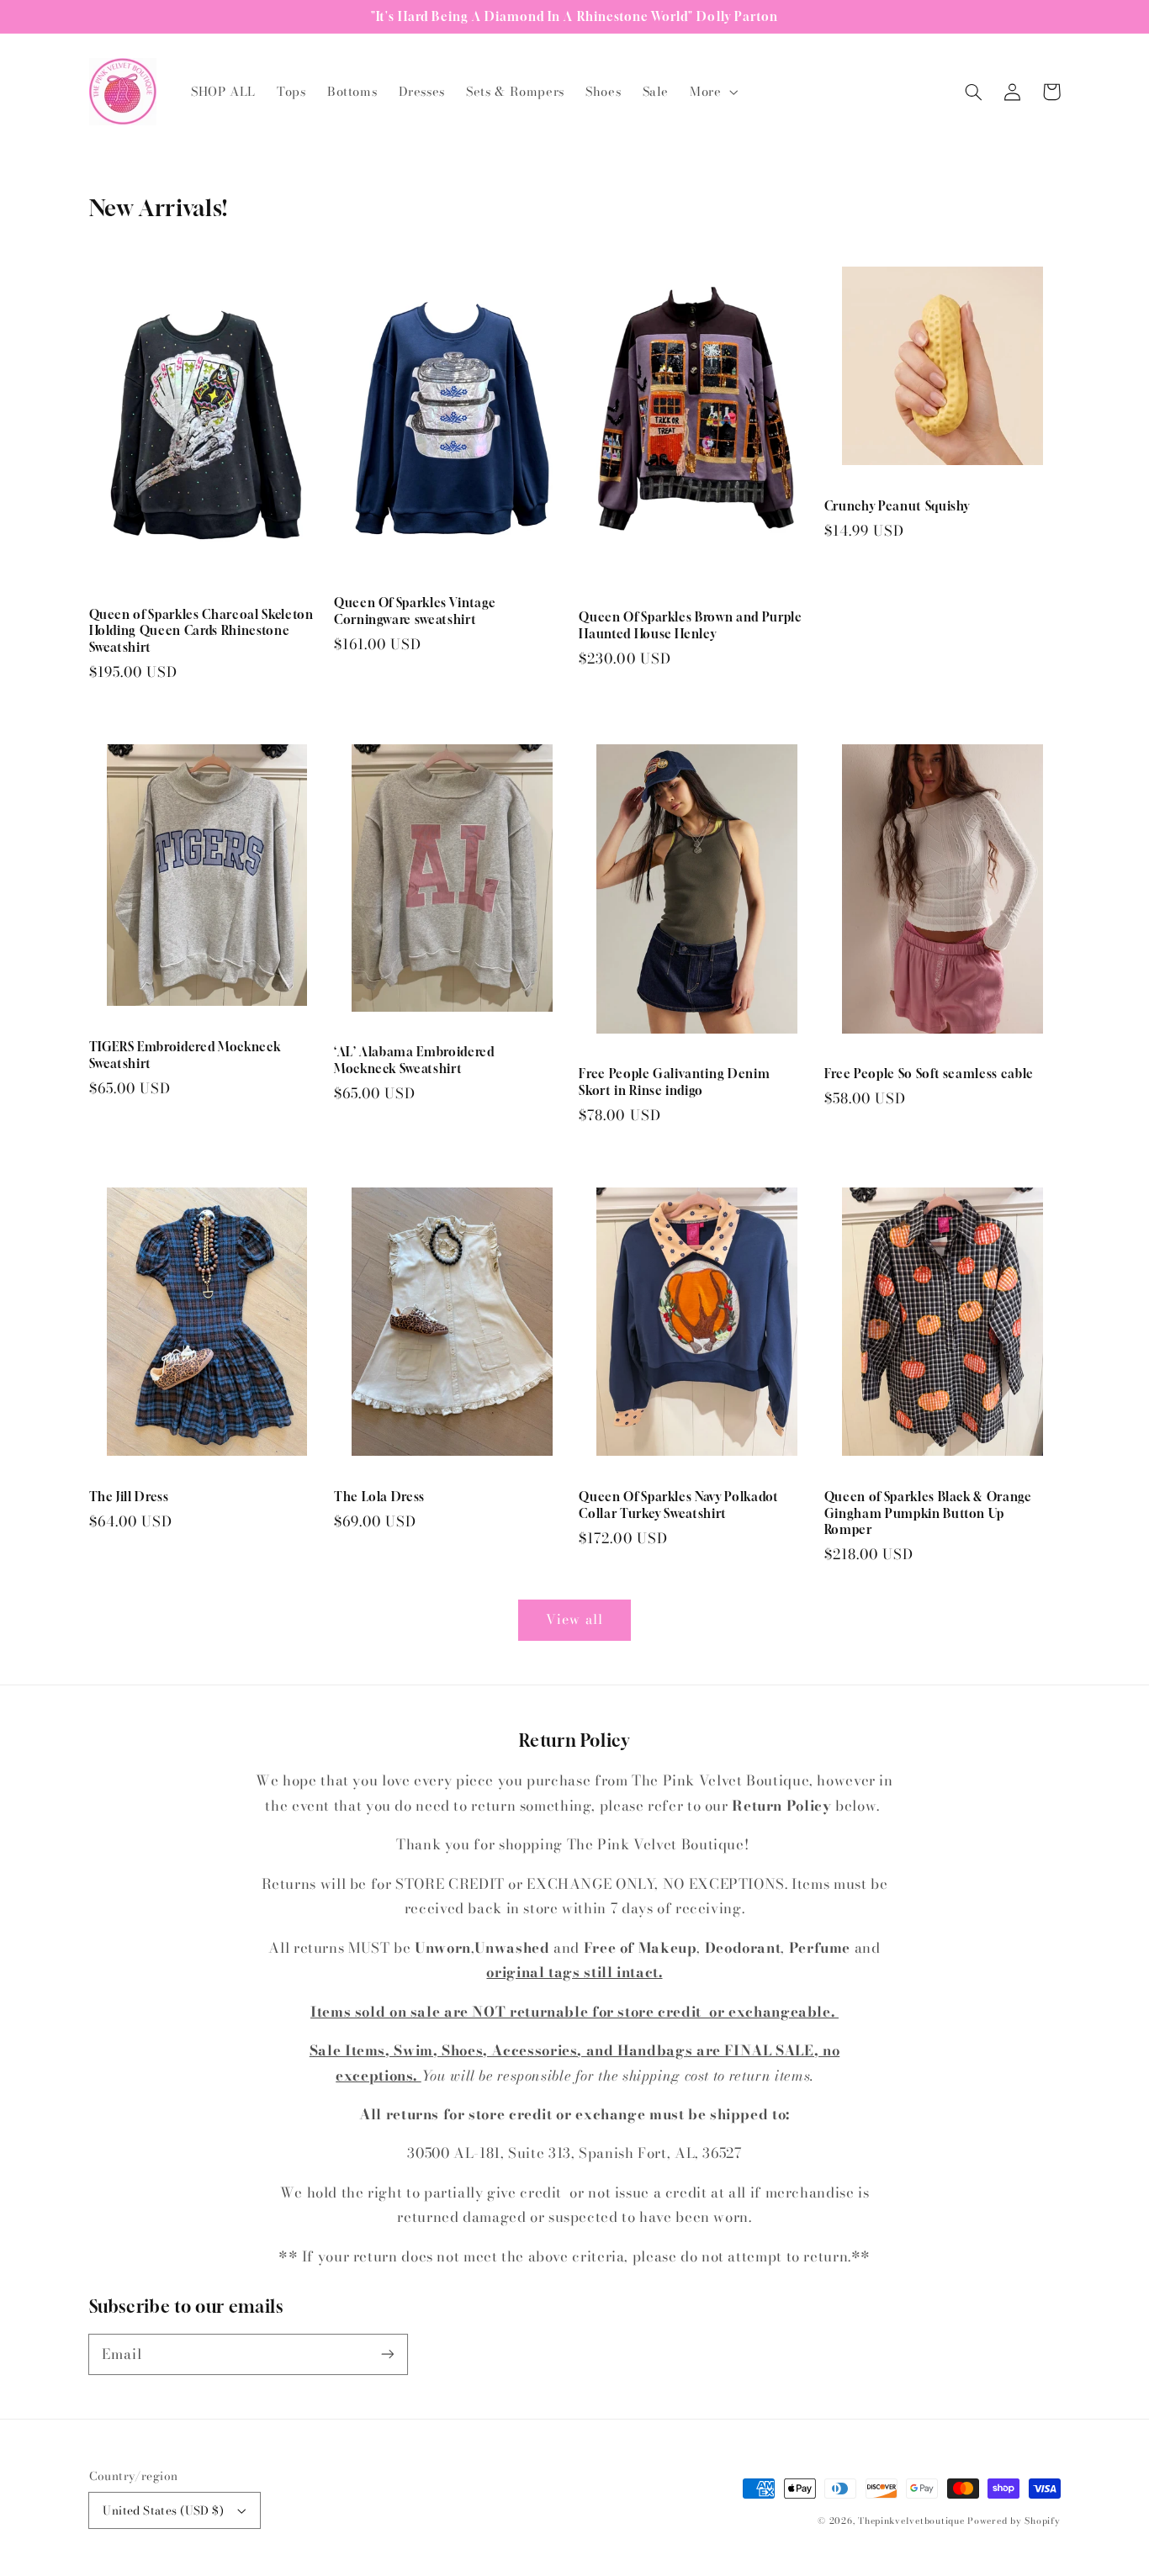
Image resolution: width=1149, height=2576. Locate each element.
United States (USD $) (163, 2510)
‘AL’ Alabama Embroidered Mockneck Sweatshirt (414, 1060)
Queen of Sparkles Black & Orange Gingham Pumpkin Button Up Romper (928, 1513)
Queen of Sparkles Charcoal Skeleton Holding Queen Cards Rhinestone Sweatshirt (201, 631)
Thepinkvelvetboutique (911, 2520)
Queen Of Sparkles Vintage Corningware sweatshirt (415, 611)
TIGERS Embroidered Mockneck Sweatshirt (185, 1055)
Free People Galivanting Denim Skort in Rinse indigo (674, 1082)
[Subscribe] (387, 2354)
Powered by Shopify (1014, 2520)
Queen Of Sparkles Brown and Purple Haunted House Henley (690, 625)
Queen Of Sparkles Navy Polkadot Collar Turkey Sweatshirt (678, 1505)
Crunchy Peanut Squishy (897, 506)
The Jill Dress (129, 1497)
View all (574, 1619)
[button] (712, 92)
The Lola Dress (379, 1497)
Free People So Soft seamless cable (929, 1074)
